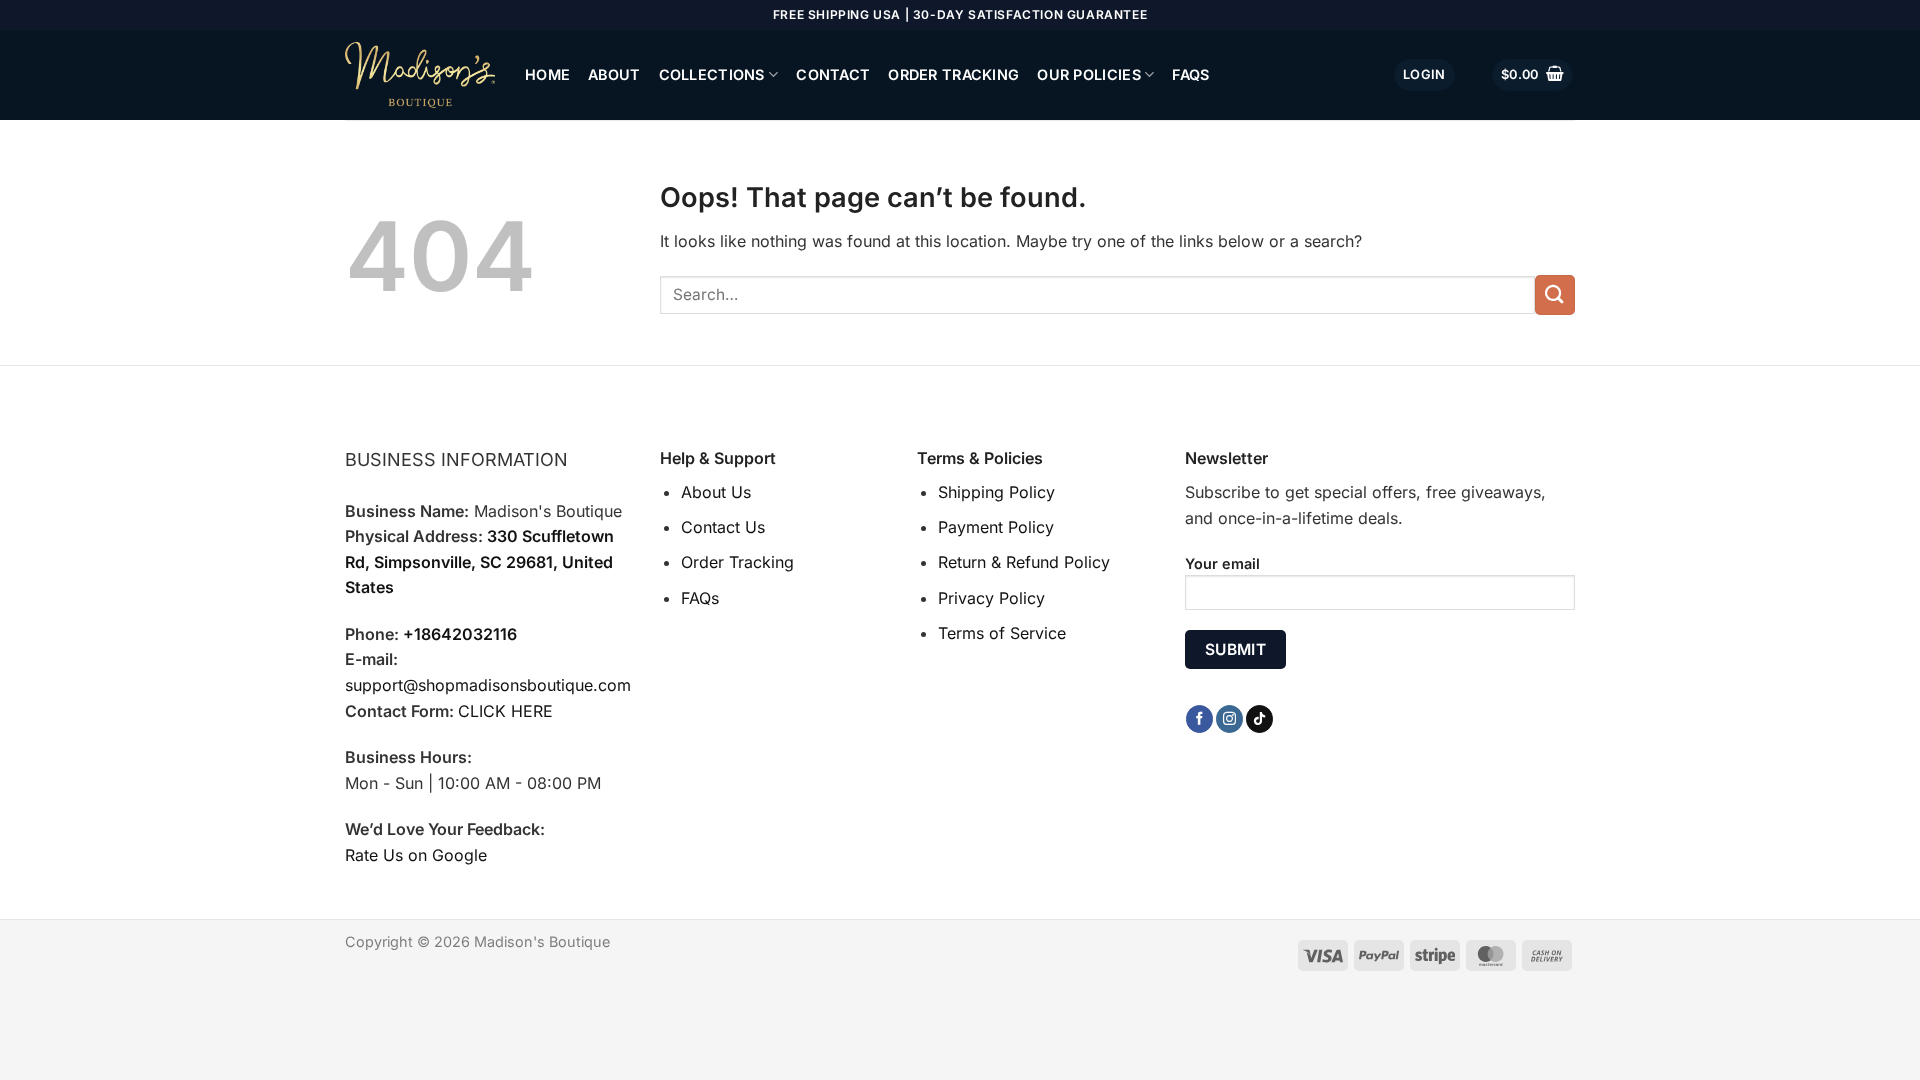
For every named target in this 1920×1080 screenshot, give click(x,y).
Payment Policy (996, 527)
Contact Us (723, 527)
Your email (1222, 563)
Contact (833, 74)
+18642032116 (460, 634)
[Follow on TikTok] (1259, 719)
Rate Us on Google (416, 855)
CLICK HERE (505, 711)
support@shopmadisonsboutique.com (488, 685)
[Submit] (1555, 294)
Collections (712, 74)
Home (547, 74)
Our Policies (1088, 74)
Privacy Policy (991, 598)
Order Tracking (953, 74)
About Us (716, 492)
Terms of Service (1002, 633)
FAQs (1190, 74)
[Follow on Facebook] (1199, 719)
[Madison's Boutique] (420, 75)
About (614, 74)
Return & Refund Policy (1024, 562)
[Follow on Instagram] (1229, 719)
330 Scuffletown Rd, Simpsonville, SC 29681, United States (479, 561)
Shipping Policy (996, 492)
